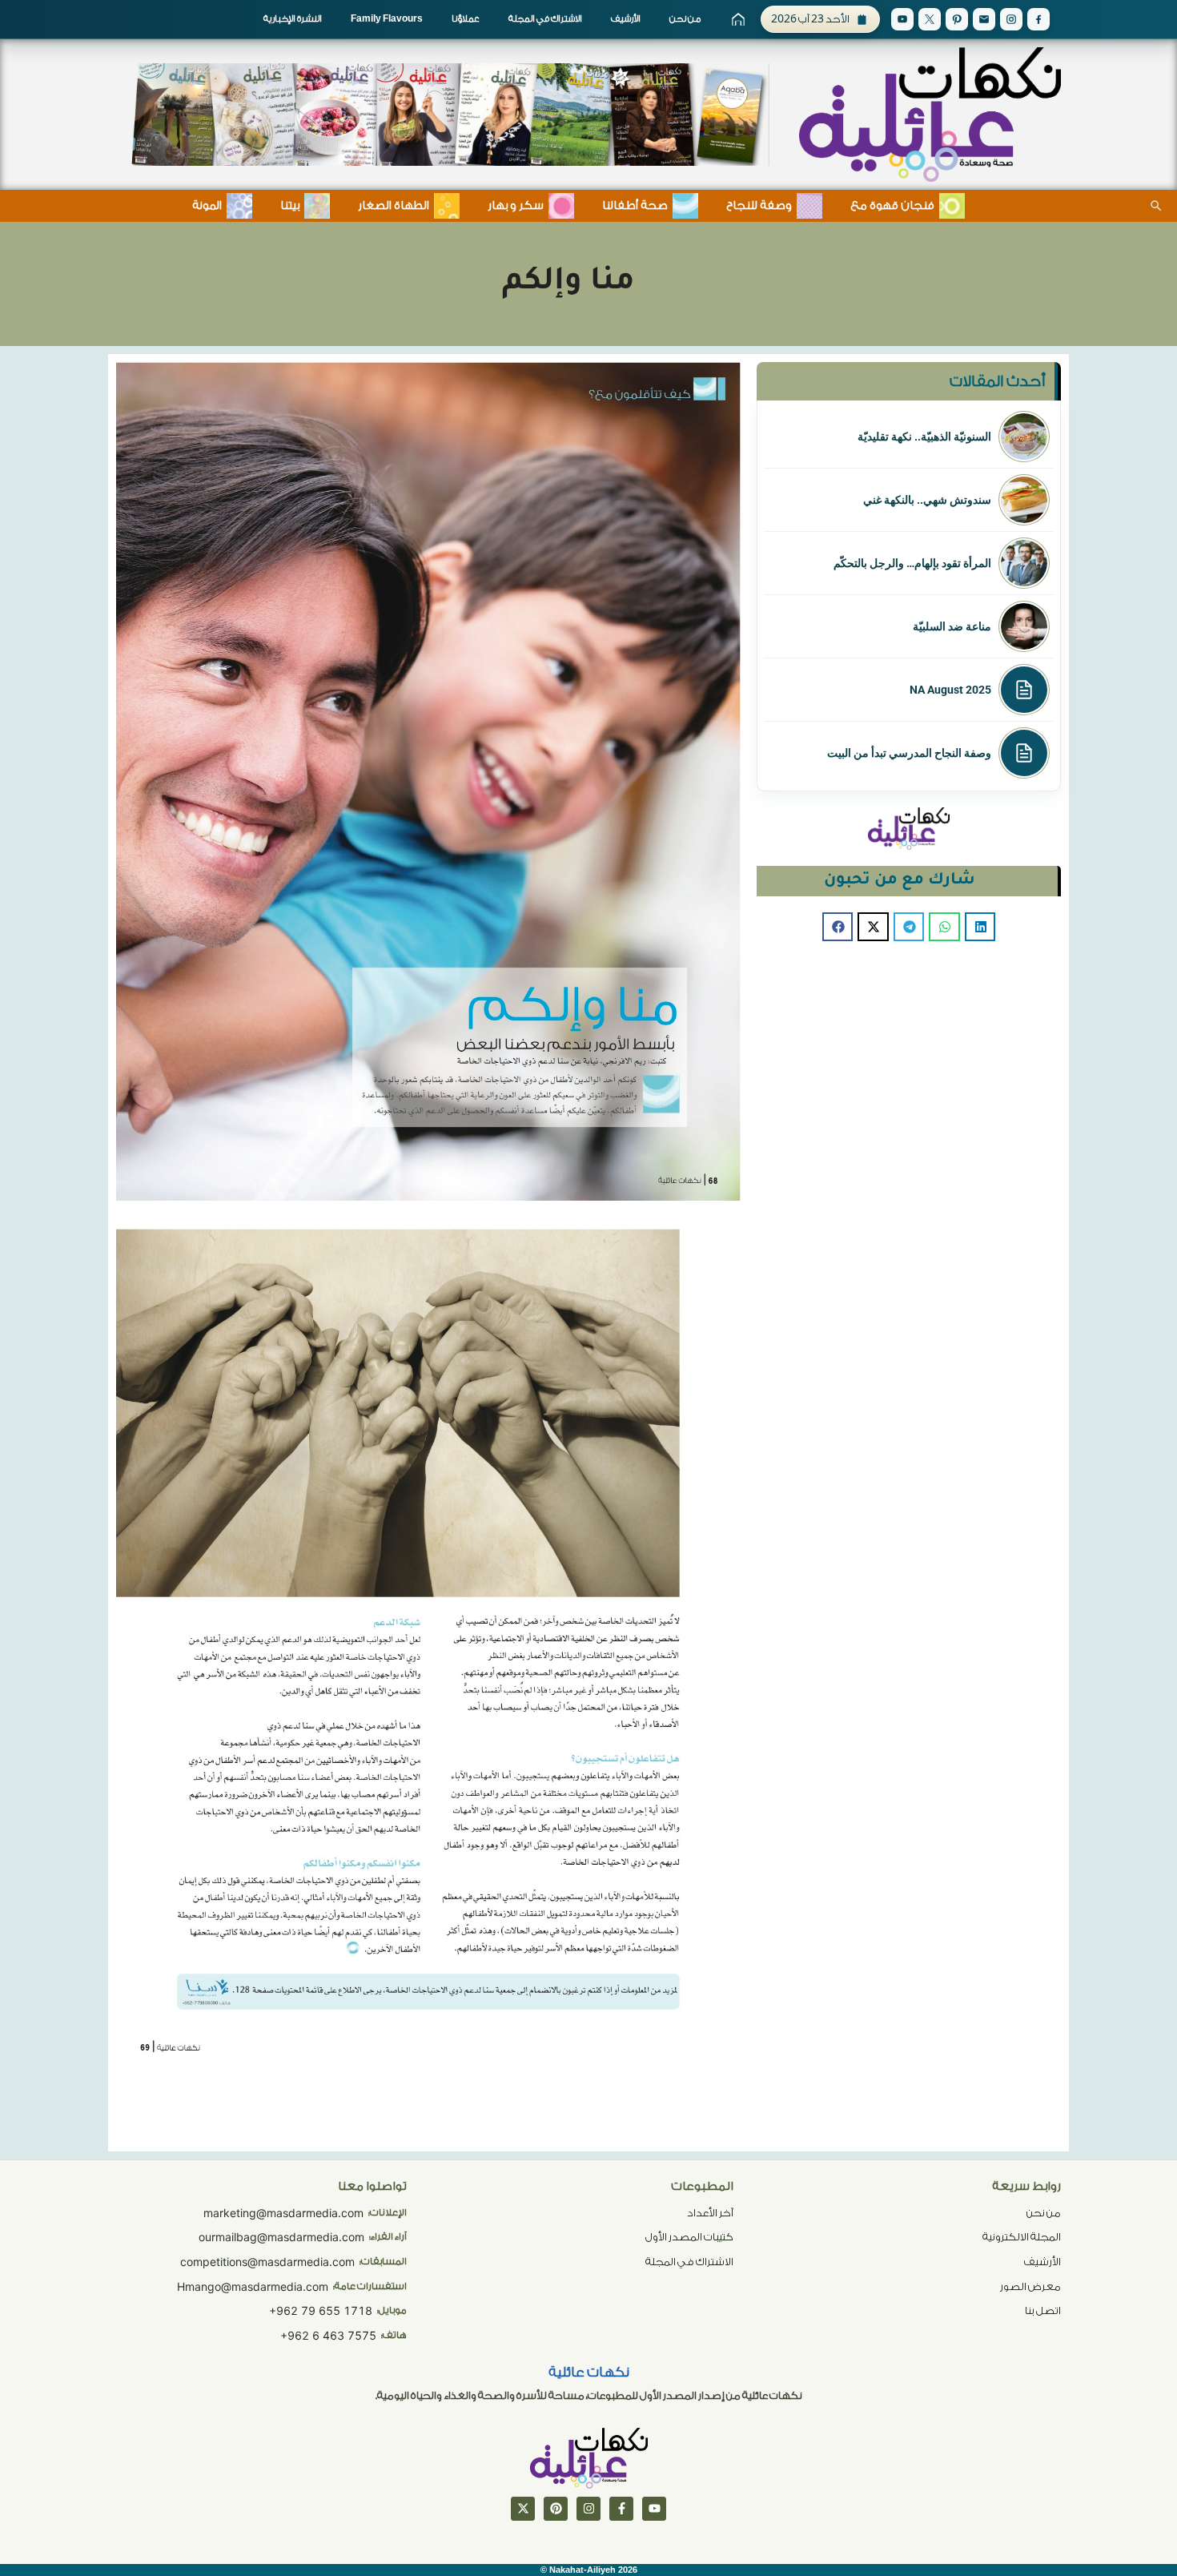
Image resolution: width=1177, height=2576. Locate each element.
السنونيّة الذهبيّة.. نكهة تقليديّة (924, 437)
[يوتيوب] (654, 2509)
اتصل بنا (1043, 2310)
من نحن (685, 19)
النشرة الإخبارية (293, 19)
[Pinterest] (957, 19)
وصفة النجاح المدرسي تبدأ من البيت (909, 753)
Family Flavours (387, 19)
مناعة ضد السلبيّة (952, 626)
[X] (930, 19)
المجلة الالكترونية (1022, 2237)
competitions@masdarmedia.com (267, 2262)
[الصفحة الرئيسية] (738, 19)
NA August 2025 (950, 690)
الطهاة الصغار (394, 206)
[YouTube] (902, 19)
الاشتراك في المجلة (545, 19)
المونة (207, 206)
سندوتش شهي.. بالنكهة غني (927, 500)
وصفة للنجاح (759, 206)
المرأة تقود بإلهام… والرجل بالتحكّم (912, 563)
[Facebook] (1038, 19)
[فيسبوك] (621, 2509)
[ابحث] (1156, 206)
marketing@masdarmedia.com (283, 2213)
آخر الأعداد (710, 2213)
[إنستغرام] (588, 2509)
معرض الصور (1030, 2286)
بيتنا (290, 206)
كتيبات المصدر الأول (689, 2237)
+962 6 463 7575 (328, 2335)
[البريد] (984, 19)
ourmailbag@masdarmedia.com (281, 2237)
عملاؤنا (466, 19)
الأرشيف (626, 19)
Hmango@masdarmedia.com (253, 2286)
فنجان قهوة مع (892, 206)
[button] (980, 927)
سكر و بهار (516, 206)
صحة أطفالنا (635, 206)
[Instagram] (1011, 19)
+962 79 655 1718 (321, 2310)
